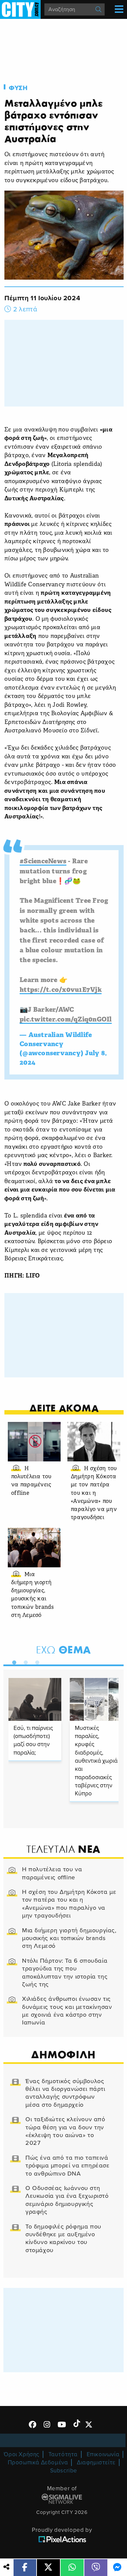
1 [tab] (13, 1661)
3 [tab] (36, 1661)
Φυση (18, 88)
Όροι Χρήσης (22, 2454)
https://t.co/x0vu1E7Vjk (61, 990)
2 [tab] (24, 1661)
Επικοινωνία (103, 2454)
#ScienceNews (43, 862)
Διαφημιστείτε (96, 2462)
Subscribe (64, 2471)
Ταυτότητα (63, 2454)
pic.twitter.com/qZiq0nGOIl (66, 1020)
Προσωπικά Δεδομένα (38, 2462)
